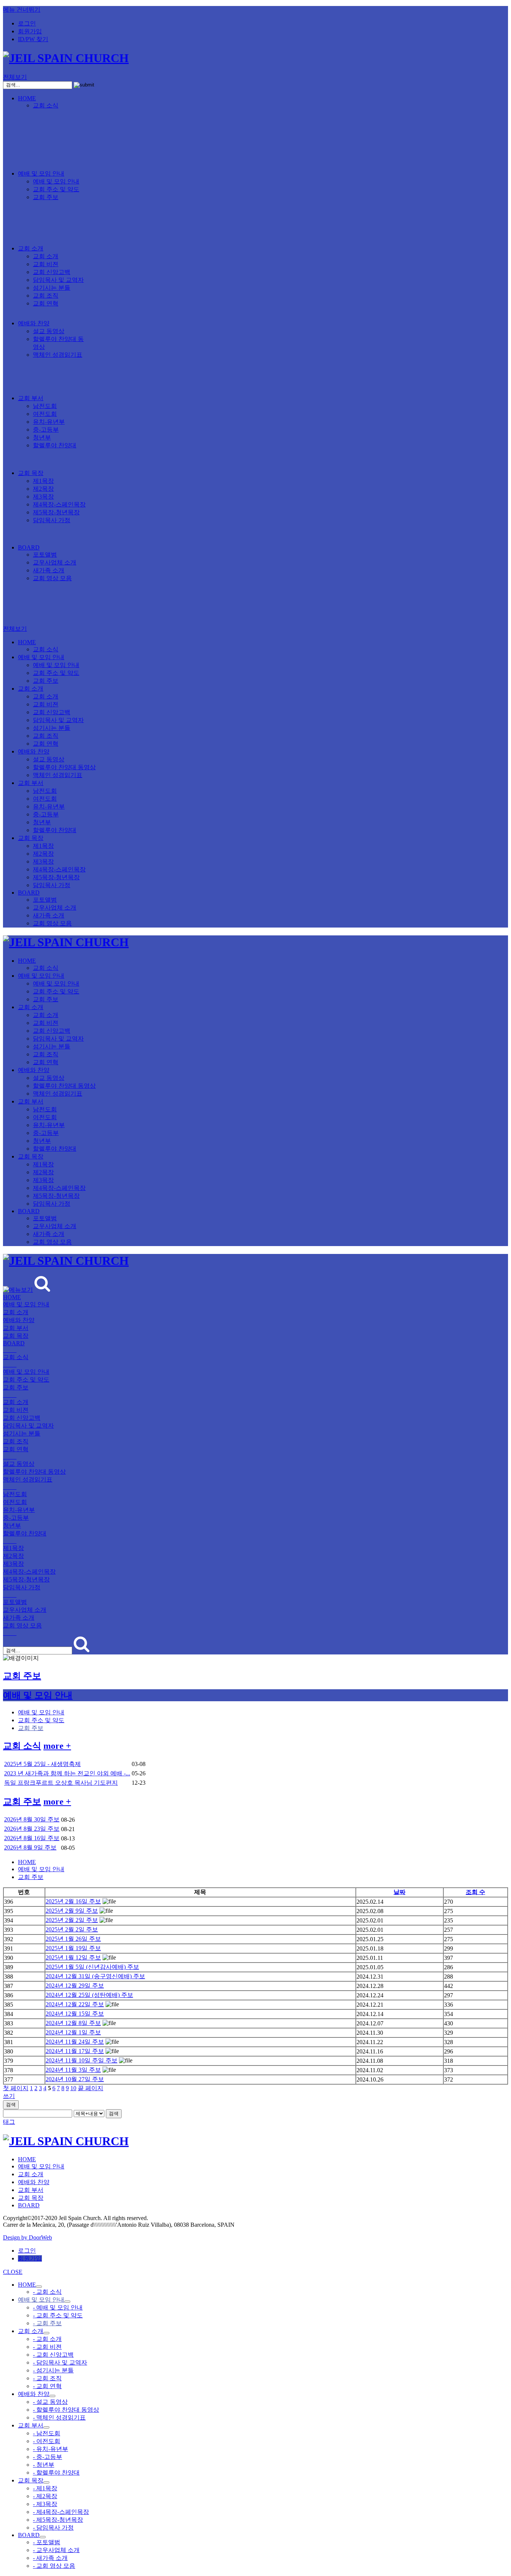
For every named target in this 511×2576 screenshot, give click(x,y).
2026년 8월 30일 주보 (32, 1819)
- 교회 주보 (47, 2323)
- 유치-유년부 (51, 2449)
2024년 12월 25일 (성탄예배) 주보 (89, 1995)
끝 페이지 (91, 2088)
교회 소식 (46, 105)
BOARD (29, 547)
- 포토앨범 (47, 2542)
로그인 (27, 23)
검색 (11, 2105)
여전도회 (45, 414)
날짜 (400, 1892)
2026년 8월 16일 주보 (32, 1838)
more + (57, 1746)
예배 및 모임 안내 (41, 173)
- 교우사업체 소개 (56, 2550)
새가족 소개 (49, 570)
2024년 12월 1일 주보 (73, 2032)
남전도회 (45, 406)
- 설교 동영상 (50, 2402)
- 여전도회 (47, 2441)
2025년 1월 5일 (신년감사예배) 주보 (92, 1967)
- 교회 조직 (47, 2378)
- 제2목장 (45, 2496)
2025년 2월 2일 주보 (72, 1920)
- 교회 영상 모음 (54, 2566)
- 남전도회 (47, 2433)
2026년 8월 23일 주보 (32, 1829)
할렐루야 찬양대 (55, 445)
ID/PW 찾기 (33, 39)
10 (73, 2088)
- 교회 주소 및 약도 (58, 2315)
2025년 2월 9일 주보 (72, 1911)
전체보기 (15, 77)
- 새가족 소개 (50, 2558)
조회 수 (475, 1892)
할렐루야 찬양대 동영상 (64, 767)
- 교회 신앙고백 (53, 2355)
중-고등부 (46, 430)
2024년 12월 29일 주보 (75, 1986)
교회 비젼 (46, 264)
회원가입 (30, 31)
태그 (9, 2122)
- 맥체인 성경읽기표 (59, 2417)
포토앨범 (45, 555)
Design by (27, 2237)
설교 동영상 (49, 331)
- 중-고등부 (48, 2457)
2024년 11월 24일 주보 (75, 2042)
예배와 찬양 (34, 323)
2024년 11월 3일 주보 (73, 2070)
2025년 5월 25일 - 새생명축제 (42, 1764)
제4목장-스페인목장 (59, 504)
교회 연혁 (46, 303)
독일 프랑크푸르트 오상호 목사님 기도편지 (61, 1783)
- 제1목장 (45, 2488)
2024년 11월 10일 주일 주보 (82, 2060)
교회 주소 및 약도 (56, 189)
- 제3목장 (45, 2504)
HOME (27, 98)
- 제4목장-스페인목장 (61, 2512)
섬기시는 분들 (52, 288)
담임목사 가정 (52, 520)
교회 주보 (46, 197)
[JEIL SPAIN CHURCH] (66, 58)
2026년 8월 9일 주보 (30, 1847)
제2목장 (43, 489)
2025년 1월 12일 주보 (73, 1957)
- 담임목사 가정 (53, 2528)
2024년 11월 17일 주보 (75, 2051)
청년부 (42, 437)
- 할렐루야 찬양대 (56, 2473)
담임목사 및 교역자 (58, 280)
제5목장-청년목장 (56, 512)
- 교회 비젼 (47, 2347)
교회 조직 (46, 296)
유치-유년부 (49, 422)
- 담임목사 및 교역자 (60, 2362)
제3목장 (43, 497)
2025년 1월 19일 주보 (73, 1948)
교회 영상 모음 (52, 578)
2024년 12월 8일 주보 (73, 2023)
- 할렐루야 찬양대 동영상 (66, 2410)
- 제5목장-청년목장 (58, 2520)
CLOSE (13, 2272)
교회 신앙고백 (52, 272)
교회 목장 (31, 473)
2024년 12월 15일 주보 (75, 2014)
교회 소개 (31, 248)
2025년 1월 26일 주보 (73, 1939)
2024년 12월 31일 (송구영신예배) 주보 (95, 1976)
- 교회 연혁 (47, 2386)
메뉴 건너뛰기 (22, 10)
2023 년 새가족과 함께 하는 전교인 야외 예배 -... (67, 1773)
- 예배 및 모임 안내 (58, 2307)
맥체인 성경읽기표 (58, 355)
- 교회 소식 (47, 2292)
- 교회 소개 (47, 2339)
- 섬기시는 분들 (53, 2370)
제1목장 (43, 481)
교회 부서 (31, 398)
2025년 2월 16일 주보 (73, 1901)
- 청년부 (44, 2465)
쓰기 (9, 2096)
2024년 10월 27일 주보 (75, 2079)
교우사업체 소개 (55, 562)
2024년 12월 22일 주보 (75, 2004)
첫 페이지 (16, 2088)
